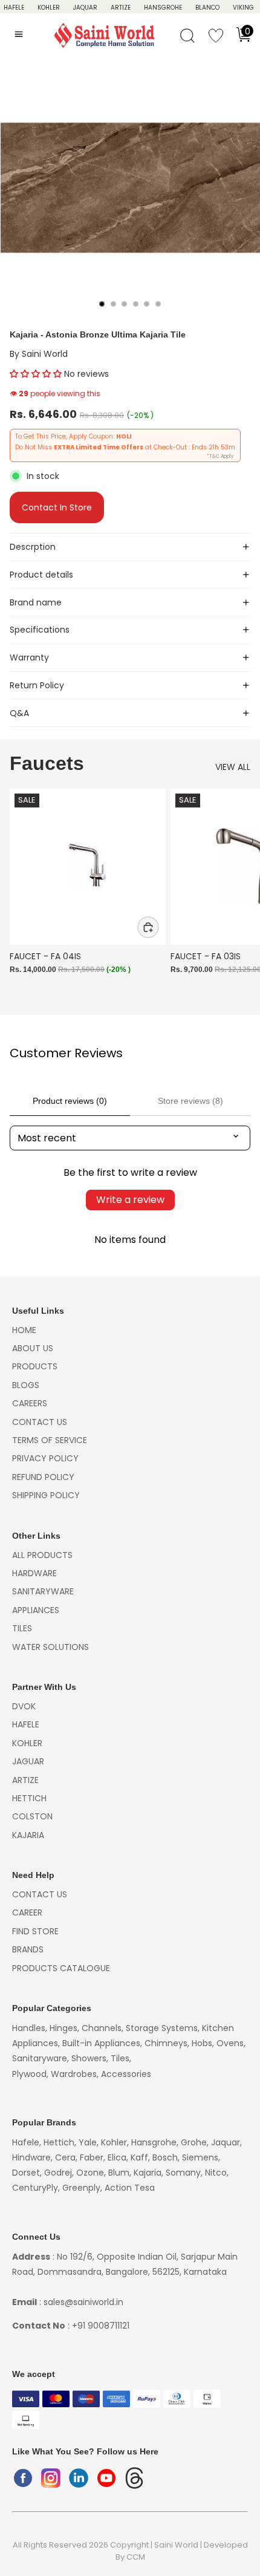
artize (25, 1780)
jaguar (28, 1761)
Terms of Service (50, 1440)
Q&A (19, 713)
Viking (243, 8)
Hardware (34, 1573)
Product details (41, 575)
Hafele (26, 1724)
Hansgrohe (163, 8)
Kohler (49, 8)
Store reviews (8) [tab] (190, 1101)
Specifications (40, 630)
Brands (28, 1949)
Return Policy (37, 685)
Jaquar (85, 8)
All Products (42, 1555)
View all (233, 767)
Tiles (22, 1628)
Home (24, 1330)
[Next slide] (237, 895)
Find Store (35, 1931)
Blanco (207, 8)
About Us (33, 1348)
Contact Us (40, 1422)
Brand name (36, 602)
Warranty (29, 657)
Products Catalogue (61, 1968)
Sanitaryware (43, 1591)
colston (32, 1816)
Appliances (36, 1610)
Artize (121, 8)
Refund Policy (43, 1477)
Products (35, 1366)
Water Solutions (50, 1647)
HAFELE (14, 8)
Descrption (33, 547)
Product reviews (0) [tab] (70, 1101)
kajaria (28, 1835)
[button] (36, 374)
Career (27, 1912)
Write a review (130, 1200)
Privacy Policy (45, 1458)
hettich (29, 1798)
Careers (30, 1403)
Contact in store (57, 507)
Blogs (26, 1385)
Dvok (24, 1706)
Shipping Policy (46, 1495)
